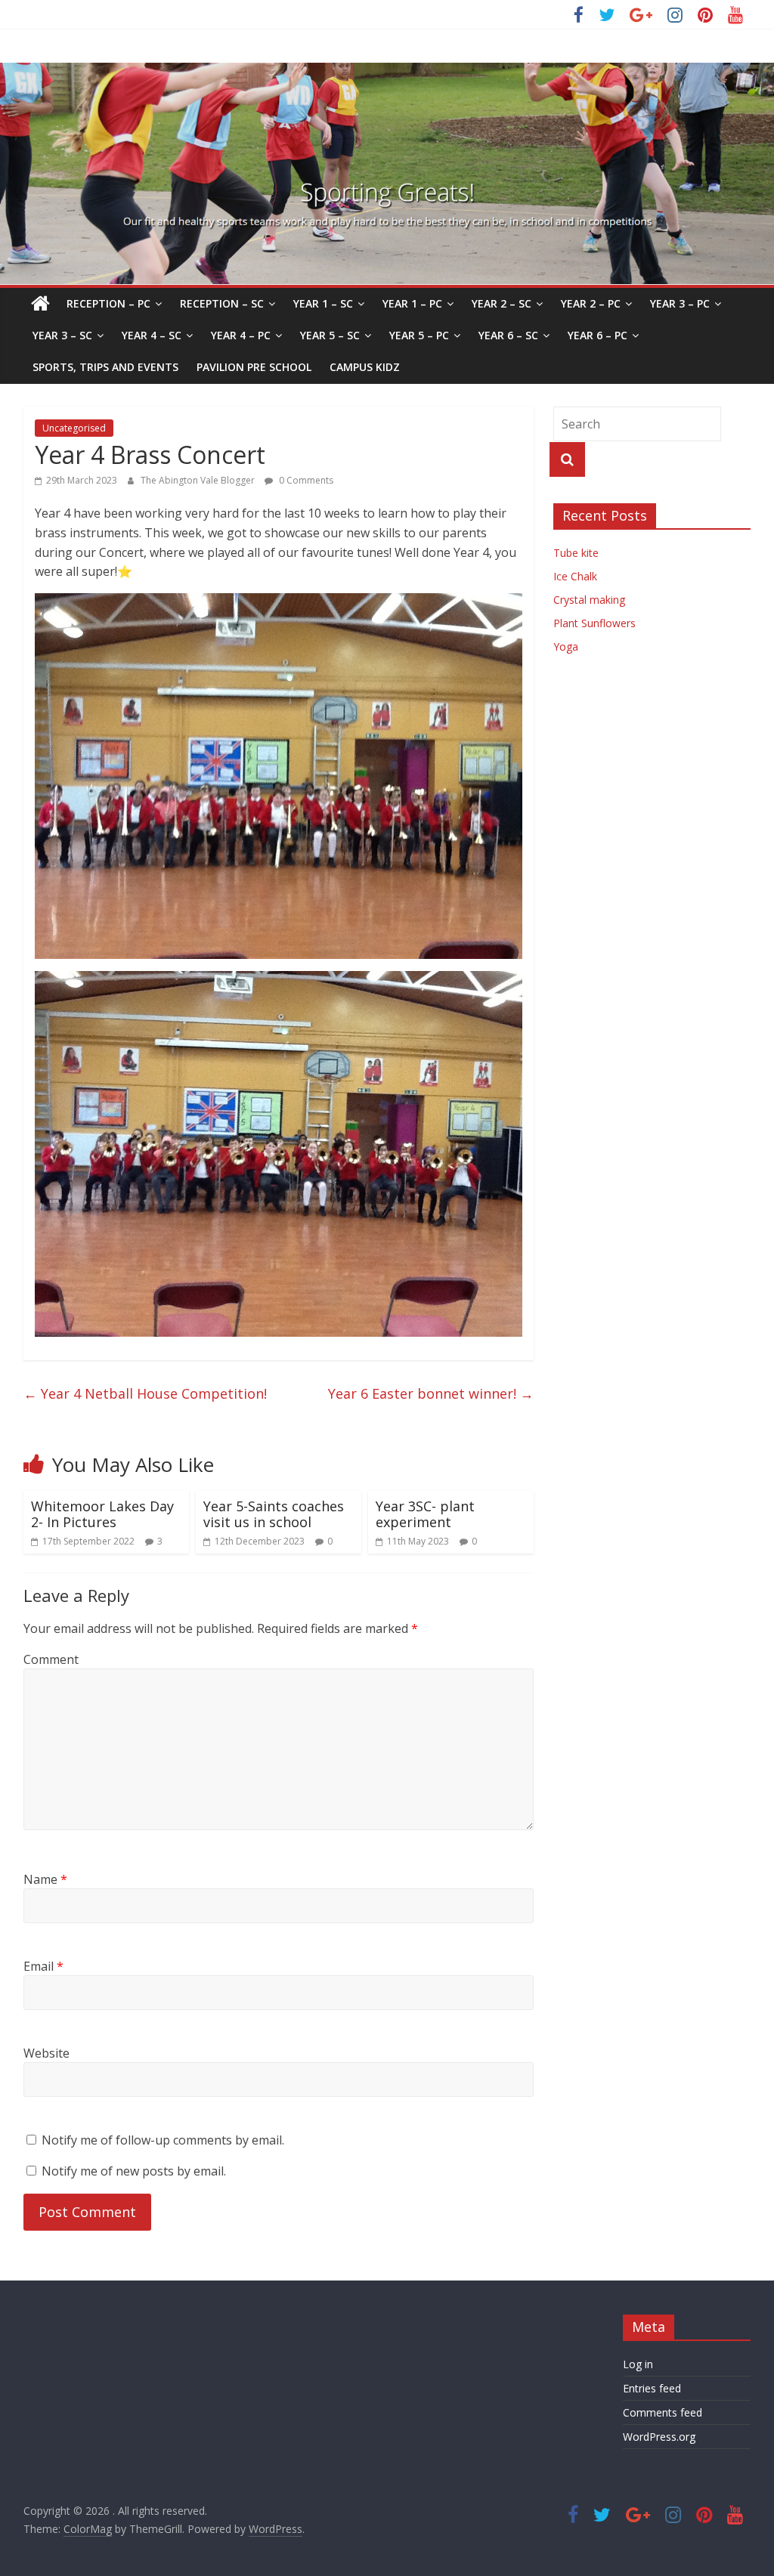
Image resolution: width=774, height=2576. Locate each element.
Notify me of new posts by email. (134, 2171)
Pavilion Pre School (254, 367)
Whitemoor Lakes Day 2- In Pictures (102, 1514)
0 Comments (305, 480)
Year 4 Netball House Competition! (145, 1393)
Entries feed (652, 2388)
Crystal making (589, 600)
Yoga (566, 646)
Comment (51, 1659)
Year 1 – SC (323, 303)
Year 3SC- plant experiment (425, 1514)
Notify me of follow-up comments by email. (163, 2140)
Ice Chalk (575, 576)
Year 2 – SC (502, 303)
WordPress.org (659, 2437)
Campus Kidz (365, 367)
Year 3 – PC (680, 303)
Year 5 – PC (419, 335)
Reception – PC (108, 303)
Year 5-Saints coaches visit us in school (274, 1514)
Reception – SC (222, 303)
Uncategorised (74, 428)
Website (46, 2053)
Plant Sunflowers (594, 623)
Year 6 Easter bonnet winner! (431, 1393)
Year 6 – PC (598, 335)
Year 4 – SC (152, 335)
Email (43, 1966)
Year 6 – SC (508, 335)
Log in (638, 2364)
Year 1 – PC (412, 303)
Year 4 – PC (241, 335)
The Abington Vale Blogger (199, 480)
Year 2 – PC (591, 303)
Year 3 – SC (62, 335)
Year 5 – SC (330, 335)
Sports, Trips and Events (105, 367)
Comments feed (663, 2412)
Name (45, 1879)
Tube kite (576, 553)
